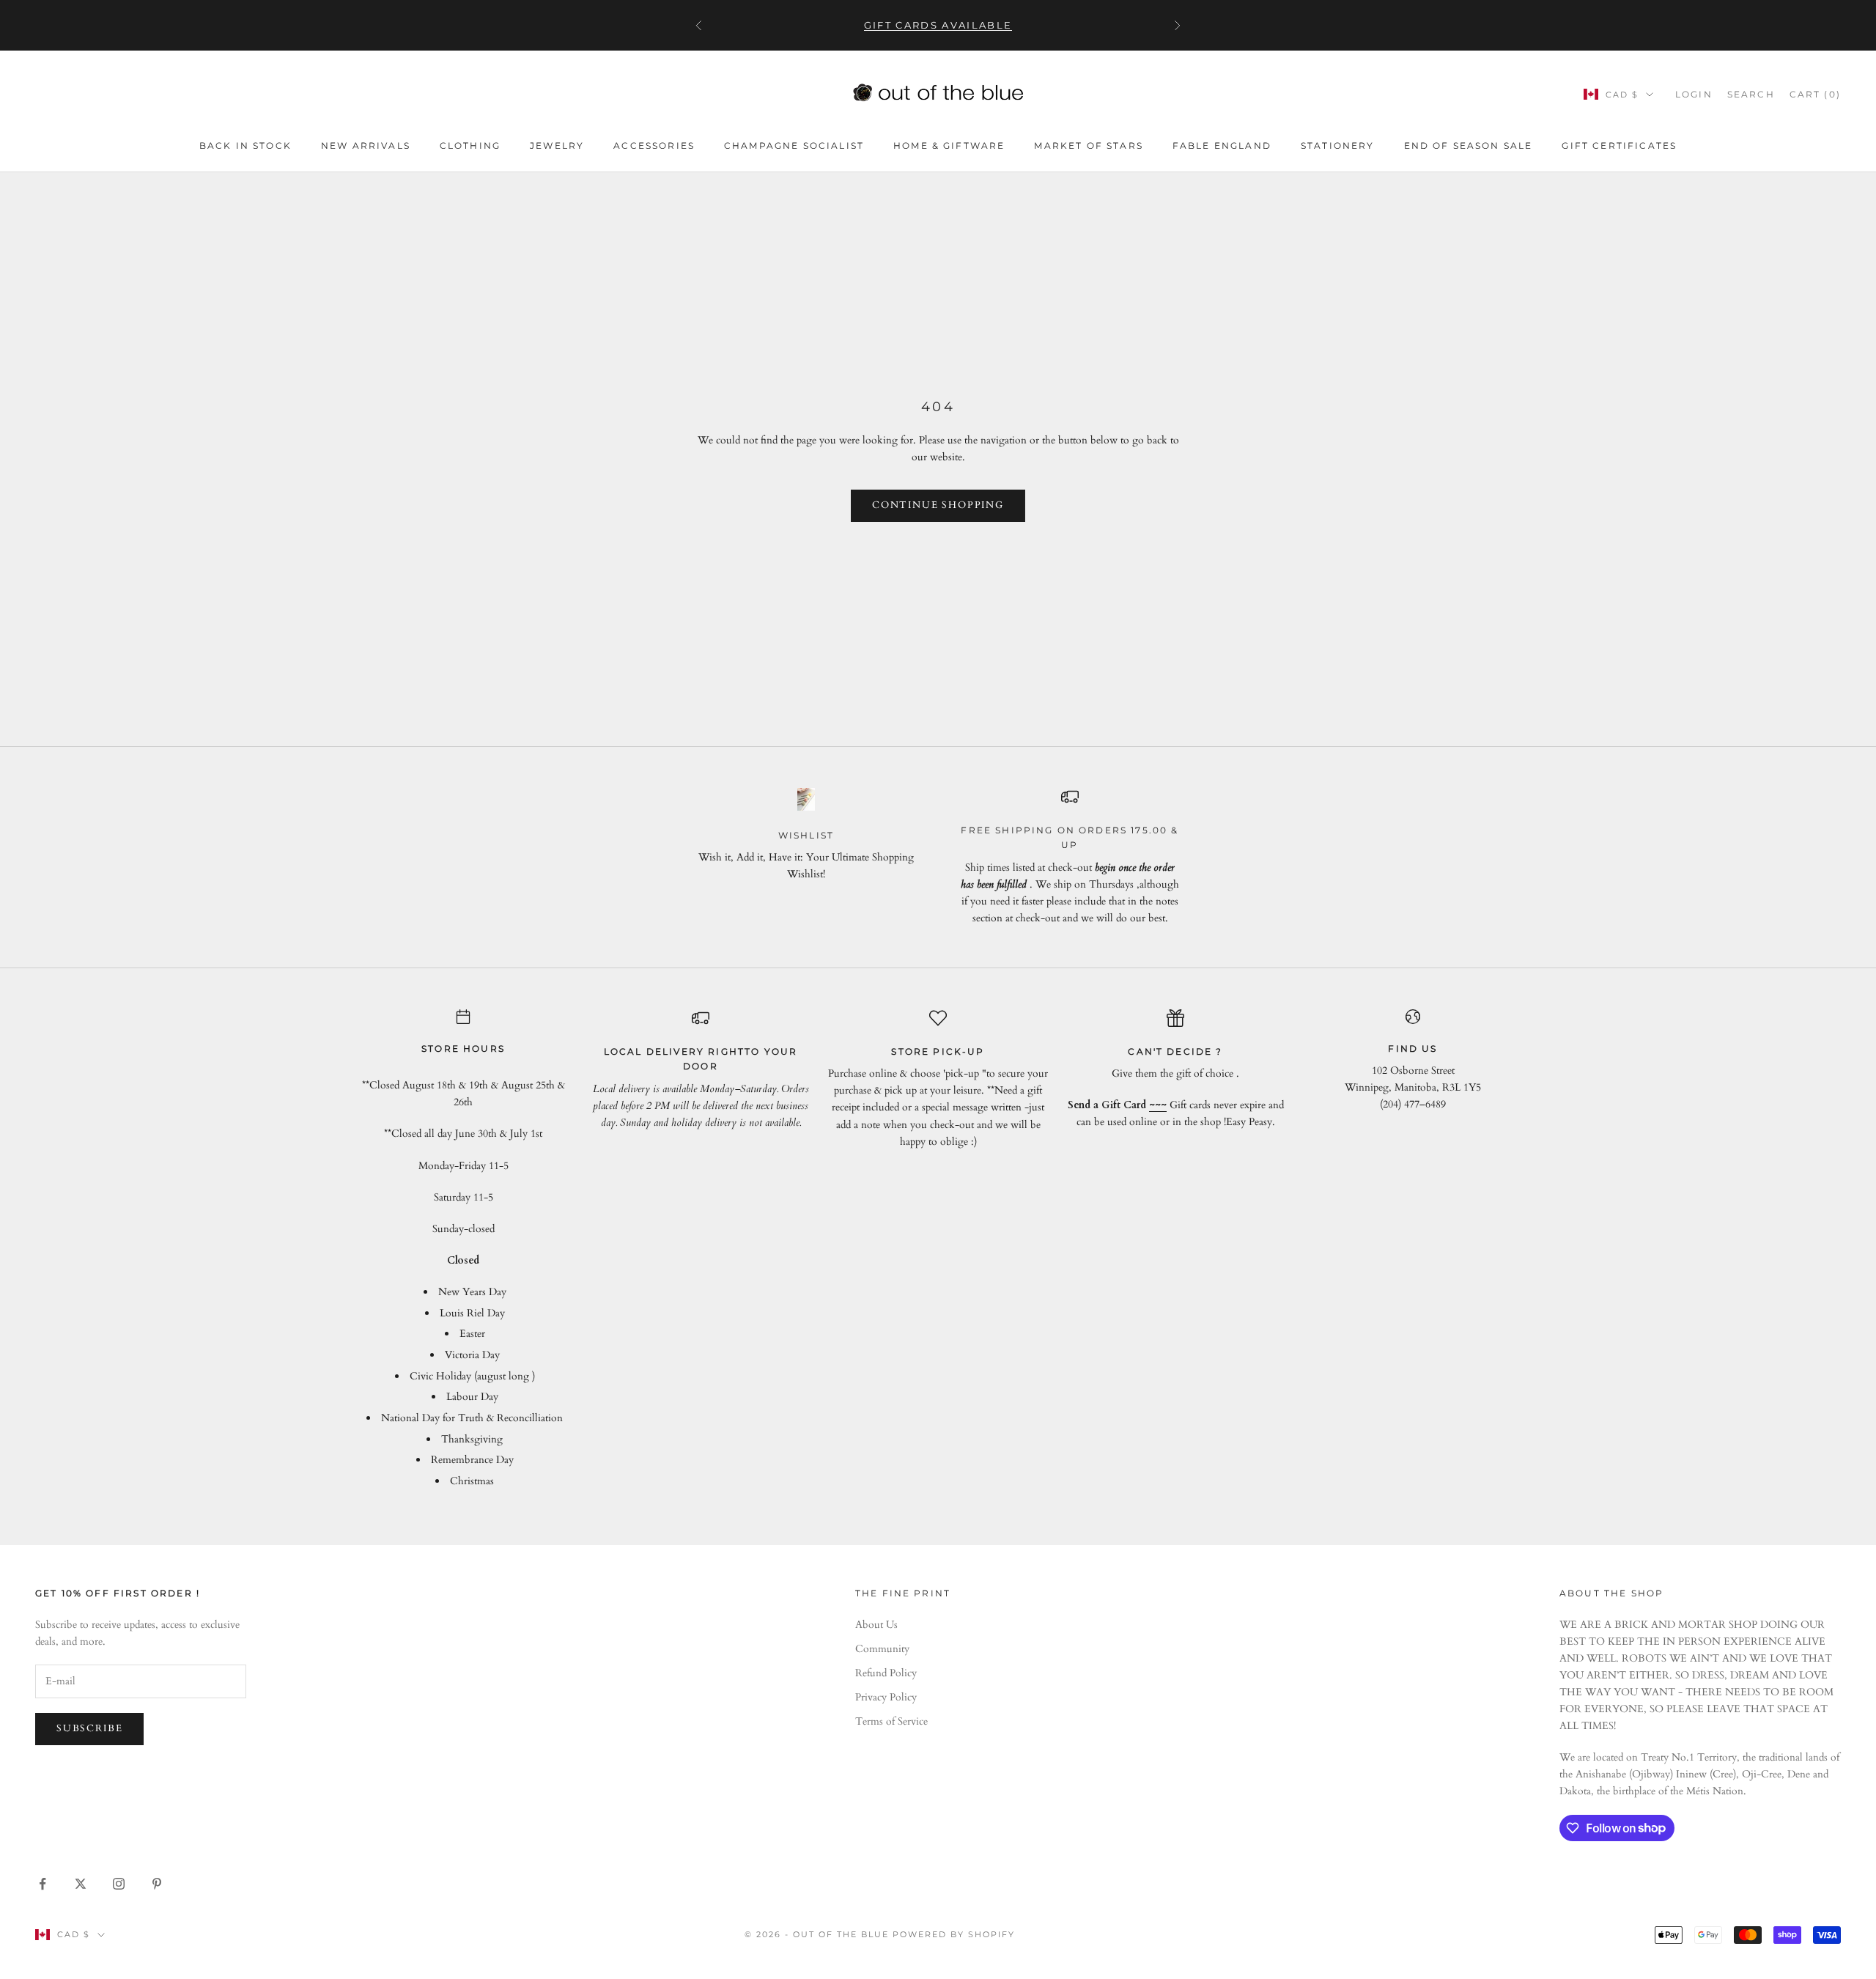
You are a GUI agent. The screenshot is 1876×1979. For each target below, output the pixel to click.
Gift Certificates (1619, 145)
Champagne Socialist (794, 145)
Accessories (654, 145)
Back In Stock (245, 145)
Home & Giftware (949, 145)
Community (882, 1649)
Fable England (1222, 145)
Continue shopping (938, 505)
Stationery (1338, 145)
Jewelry (557, 145)
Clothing (470, 145)
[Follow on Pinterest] (157, 1884)
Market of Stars (1088, 145)
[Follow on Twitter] (81, 1884)
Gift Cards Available (938, 21)
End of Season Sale (1469, 145)
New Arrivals (366, 145)
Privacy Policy (886, 1697)
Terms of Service (891, 1721)
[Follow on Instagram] (119, 1884)
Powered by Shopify (954, 1934)
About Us (876, 1625)
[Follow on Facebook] (43, 1884)
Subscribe (89, 1728)
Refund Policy (886, 1673)
